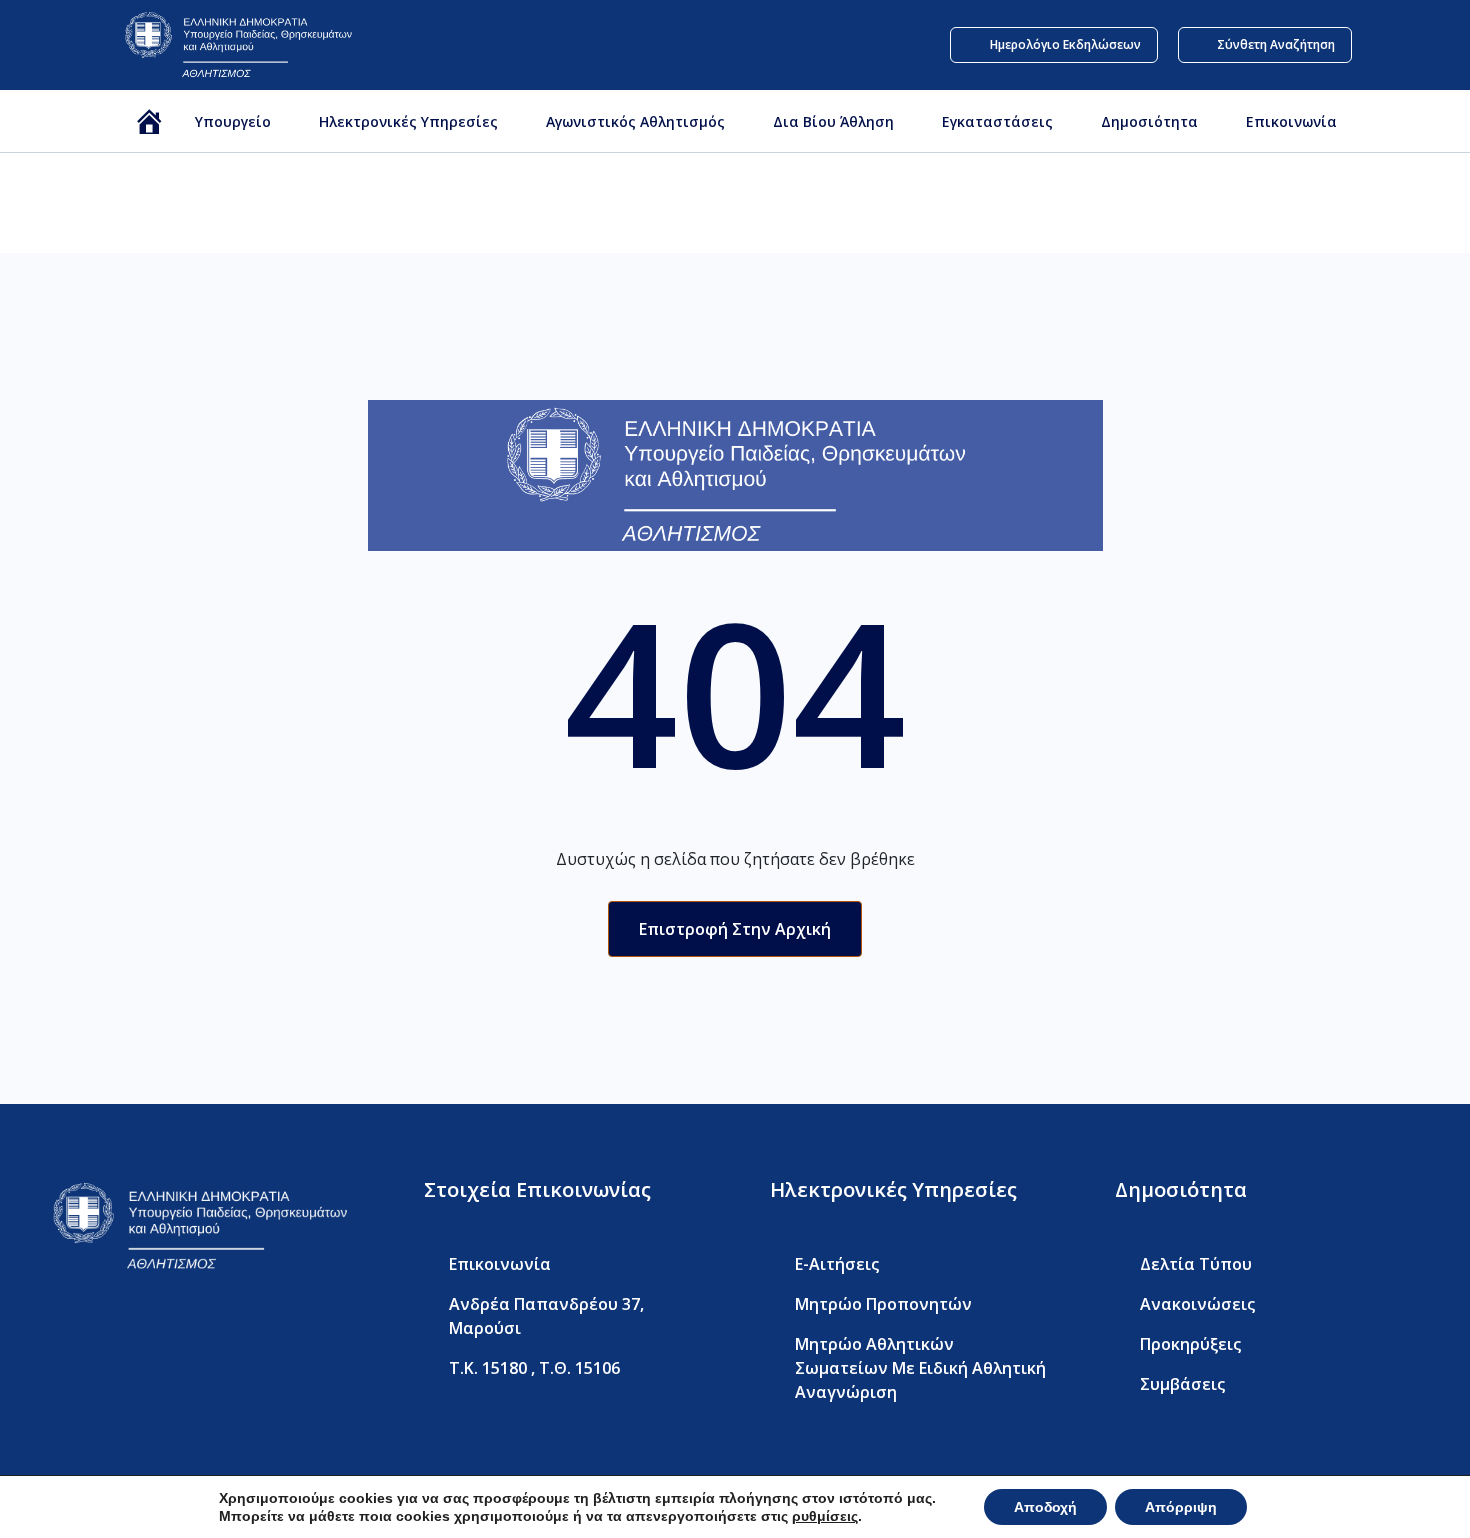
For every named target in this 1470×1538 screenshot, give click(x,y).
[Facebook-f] (55, 1336)
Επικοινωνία (1291, 121)
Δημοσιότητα (1149, 121)
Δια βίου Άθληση (833, 121)
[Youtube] (141, 1336)
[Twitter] (98, 1336)
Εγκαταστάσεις (997, 121)
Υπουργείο (233, 121)
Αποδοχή (1045, 1507)
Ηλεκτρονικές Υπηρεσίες (408, 121)
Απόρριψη (1181, 1507)
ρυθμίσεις (825, 1516)
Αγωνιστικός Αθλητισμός (635, 121)
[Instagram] (184, 1336)
